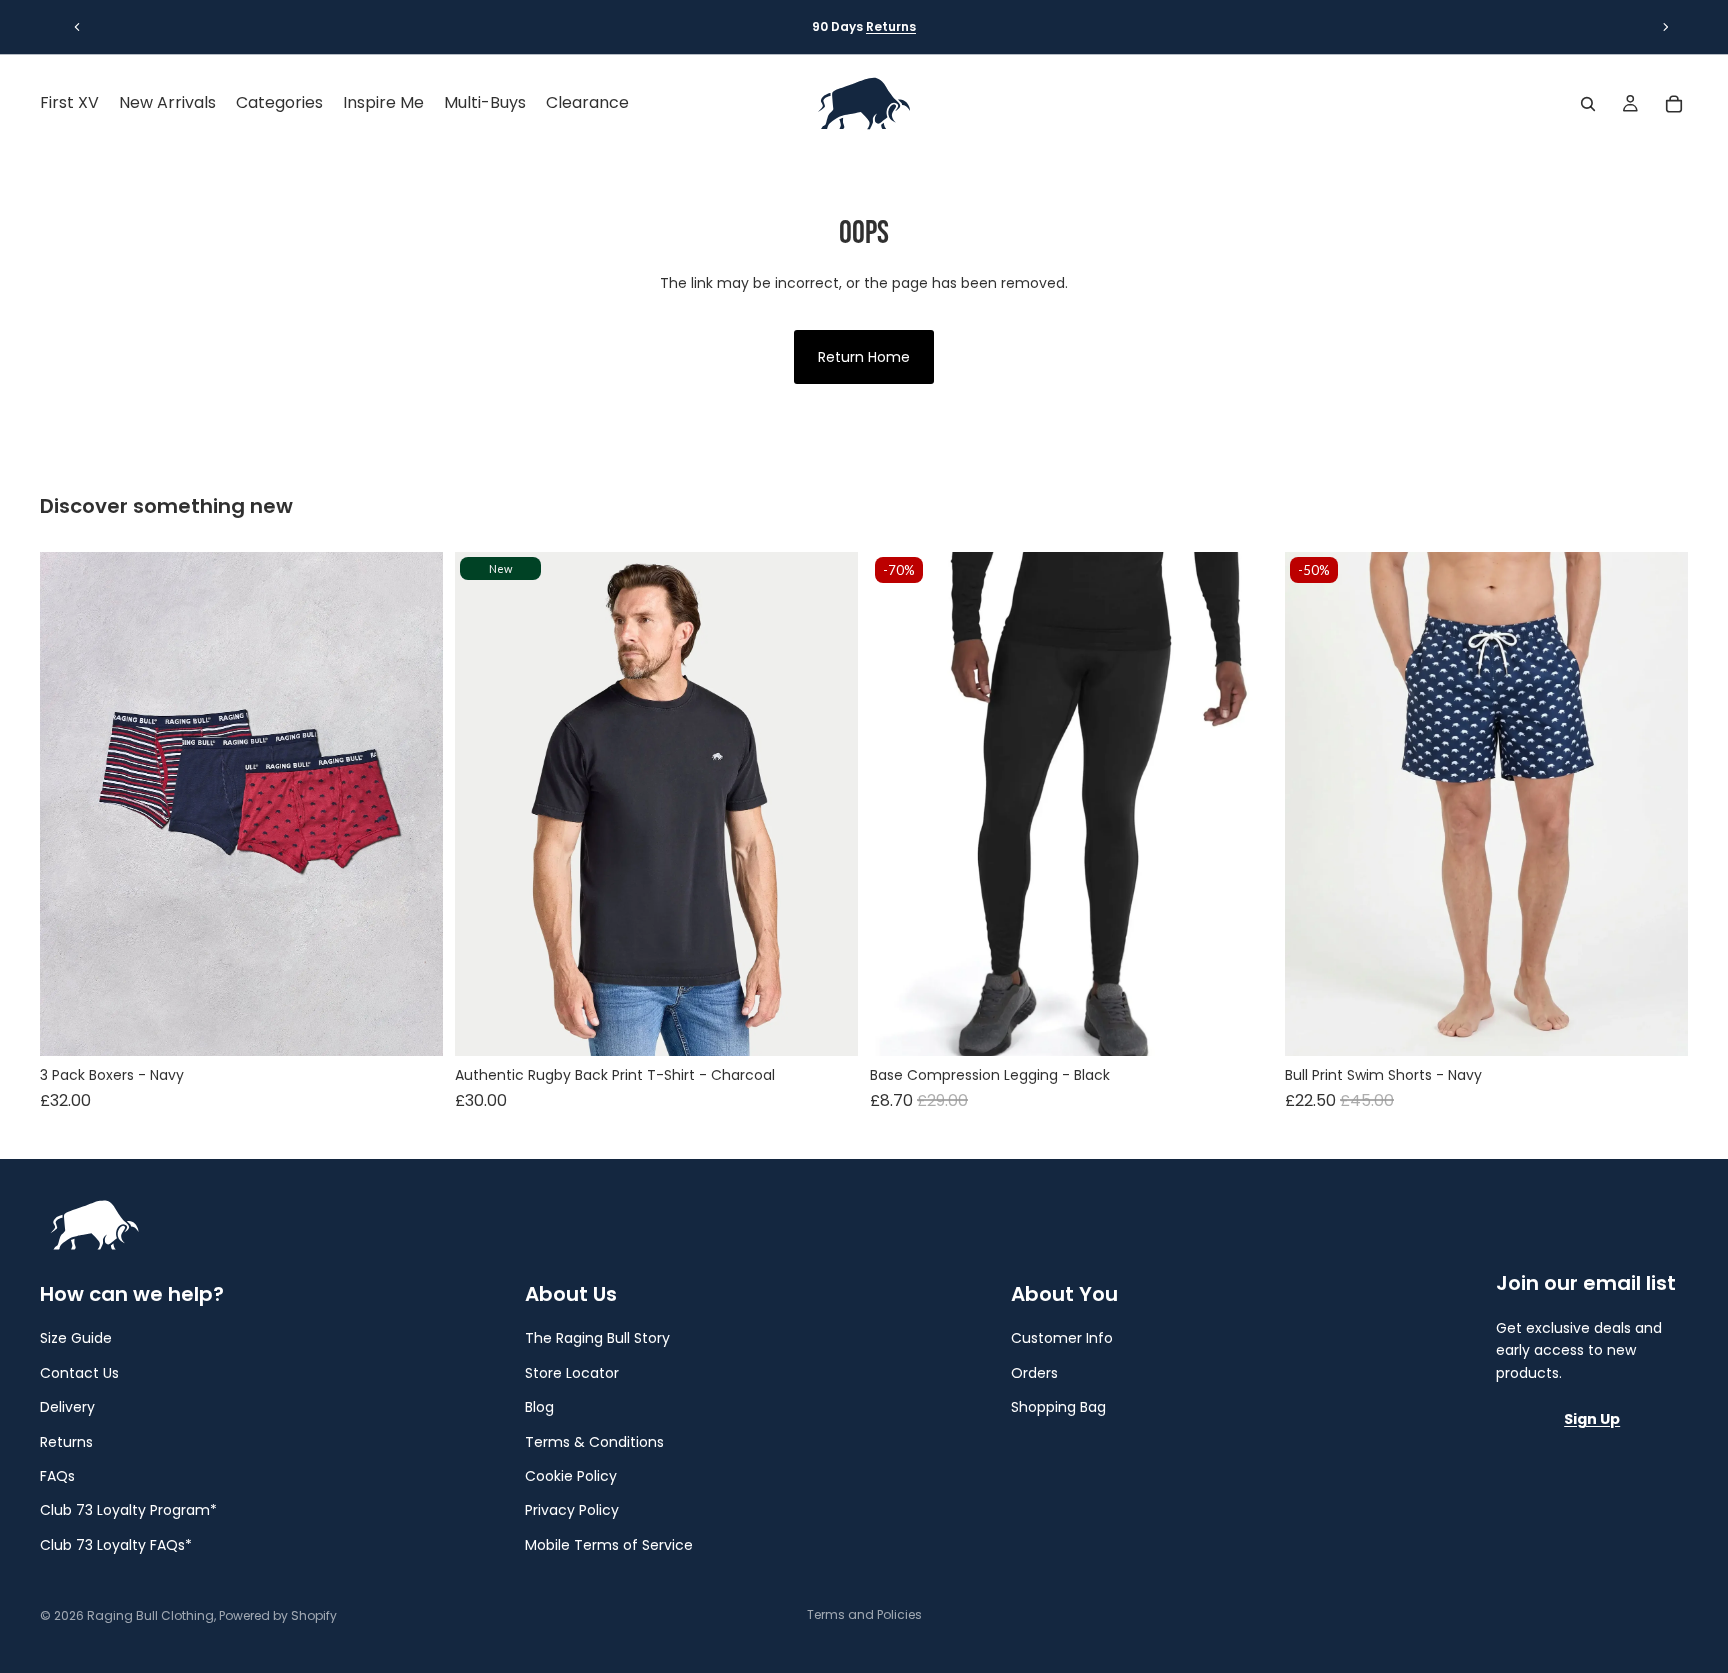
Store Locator (572, 1372)
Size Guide (76, 1338)
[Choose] (412, 1025)
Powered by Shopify (278, 1615)
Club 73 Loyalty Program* (128, 1510)
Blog (539, 1407)
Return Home (864, 357)
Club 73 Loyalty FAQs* (116, 1544)
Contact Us (79, 1372)
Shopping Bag (1058, 1407)
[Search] (1588, 104)
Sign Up (1592, 1419)
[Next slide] (1666, 27)
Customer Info (1062, 1338)
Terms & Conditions (594, 1441)
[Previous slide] (77, 27)
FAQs (57, 1476)
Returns (891, 26)
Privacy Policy (572, 1510)
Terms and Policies (864, 1614)
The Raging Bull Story (597, 1338)
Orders (1034, 1372)
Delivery (67, 1407)
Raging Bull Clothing (150, 1615)
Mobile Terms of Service (609, 1544)
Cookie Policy (571, 1476)
